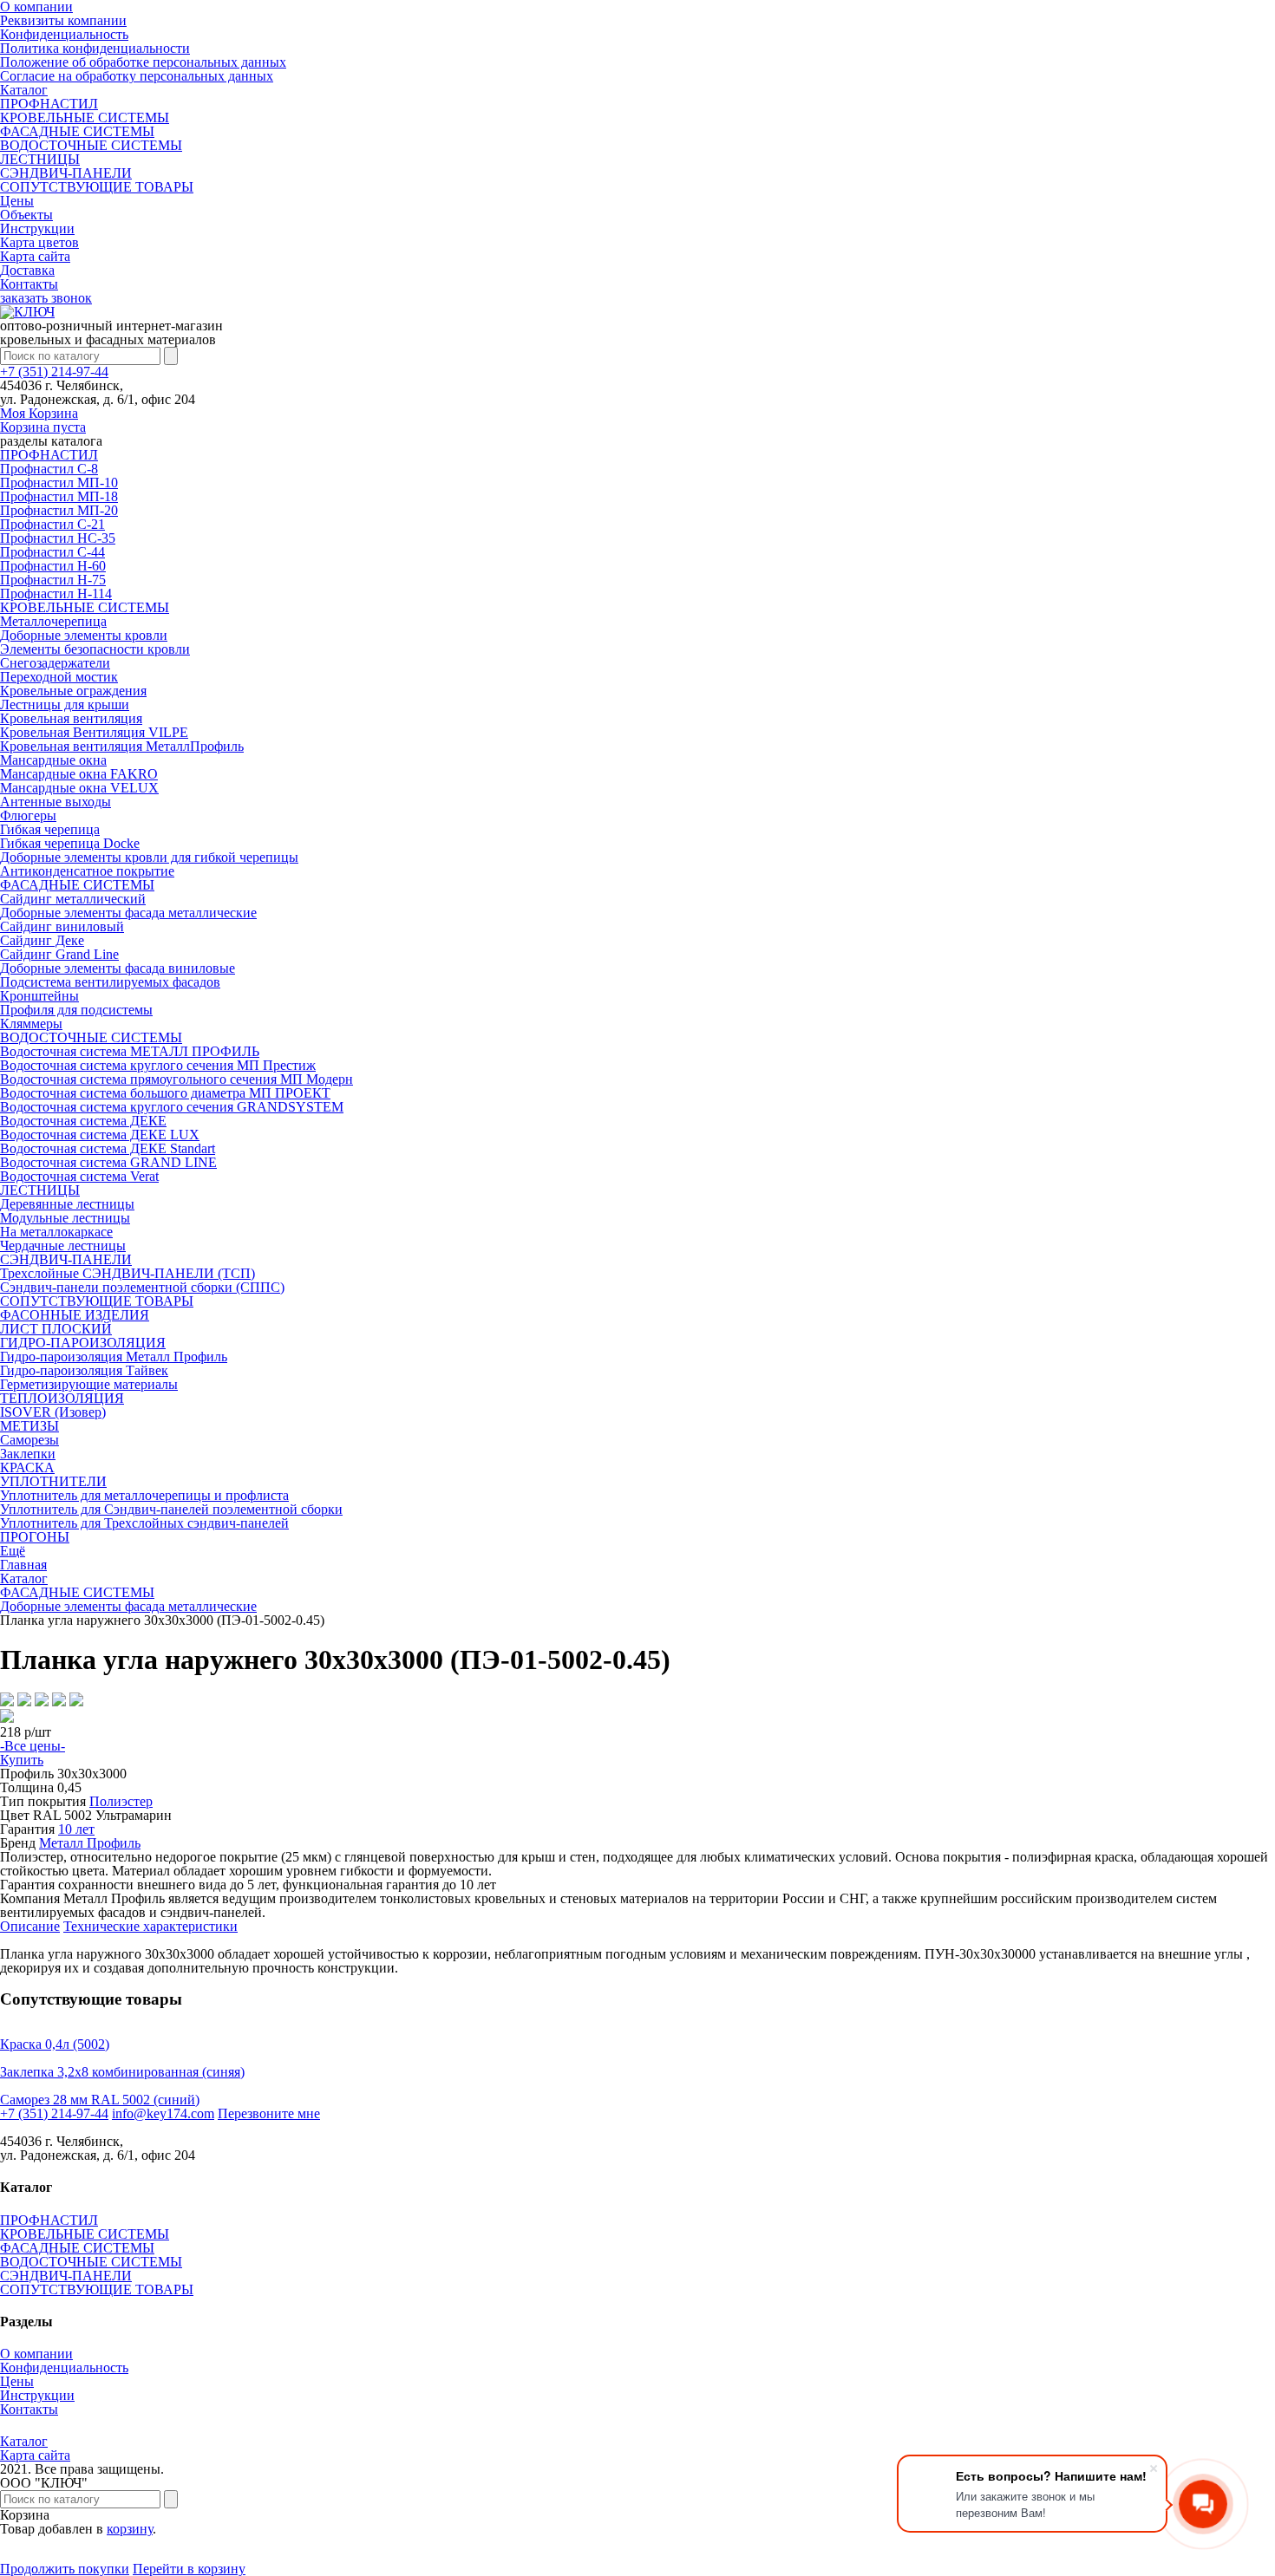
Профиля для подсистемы (76, 1010)
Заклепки (28, 1454)
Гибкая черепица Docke (70, 843)
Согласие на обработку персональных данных (137, 76)
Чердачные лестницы (63, 1246)
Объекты (26, 215)
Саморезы (29, 1440)
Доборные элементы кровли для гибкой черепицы (149, 857)
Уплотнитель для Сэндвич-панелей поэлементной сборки (171, 1509)
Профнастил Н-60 (53, 566)
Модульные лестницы (65, 1218)
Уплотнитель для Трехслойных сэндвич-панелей (144, 1523)
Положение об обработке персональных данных (143, 62)
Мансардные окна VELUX (79, 788)
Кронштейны (39, 996)
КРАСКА (27, 1467)
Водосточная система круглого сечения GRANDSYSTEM (172, 1107)
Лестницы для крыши (65, 704)
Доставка (27, 270)
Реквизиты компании (63, 20)
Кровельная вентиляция (71, 718)
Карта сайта (35, 256)
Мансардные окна (53, 760)
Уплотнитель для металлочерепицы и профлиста (144, 1495)
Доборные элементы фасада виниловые (118, 968)
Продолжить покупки (65, 2569)
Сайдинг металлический (73, 899)
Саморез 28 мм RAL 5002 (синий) (100, 2100)
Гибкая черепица (50, 829)
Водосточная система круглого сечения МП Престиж (158, 1065)
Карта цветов (39, 242)
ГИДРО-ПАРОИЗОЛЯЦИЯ (83, 1343)
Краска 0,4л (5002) (55, 2044)
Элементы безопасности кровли (95, 649)
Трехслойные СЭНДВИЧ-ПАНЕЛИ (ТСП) (127, 1273)
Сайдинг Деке (42, 940)
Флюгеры (28, 815)
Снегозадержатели (55, 663)
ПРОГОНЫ (35, 1537)
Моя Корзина (43, 420)
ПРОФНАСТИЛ (49, 104)
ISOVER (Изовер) (53, 1412)
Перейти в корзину (189, 2569)
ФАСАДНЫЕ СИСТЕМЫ (77, 131)
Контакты (29, 284)
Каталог (24, 90)
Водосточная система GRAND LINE (108, 1162)
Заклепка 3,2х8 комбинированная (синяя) (122, 2072)
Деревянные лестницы (67, 1204)
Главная (23, 1565)
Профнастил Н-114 (56, 593)
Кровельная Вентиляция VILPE (94, 732)
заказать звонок (46, 298)
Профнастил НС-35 (58, 538)
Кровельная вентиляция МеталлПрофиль (122, 746)
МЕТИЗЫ (29, 1426)
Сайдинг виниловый (62, 926)
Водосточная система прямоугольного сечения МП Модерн (177, 1079)
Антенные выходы (56, 802)
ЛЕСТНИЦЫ (40, 159)
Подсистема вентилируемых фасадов (110, 982)
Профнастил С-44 (52, 552)
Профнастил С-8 (49, 469)
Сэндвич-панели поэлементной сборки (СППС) (142, 1287)
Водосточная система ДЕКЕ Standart (108, 1148)
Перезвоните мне (269, 2113)
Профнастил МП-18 (59, 496)
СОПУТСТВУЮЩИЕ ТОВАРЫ (97, 187)
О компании (36, 2354)
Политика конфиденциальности (95, 48)
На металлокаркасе (56, 1232)
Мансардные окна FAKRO (79, 774)
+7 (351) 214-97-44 (54, 372)
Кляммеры (31, 1024)
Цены (17, 201)
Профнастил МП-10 (59, 483)
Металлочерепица (53, 621)
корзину (130, 2529)
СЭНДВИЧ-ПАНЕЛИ (66, 173)
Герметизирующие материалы (89, 1384)
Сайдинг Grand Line (59, 954)
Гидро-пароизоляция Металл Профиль (114, 1356)
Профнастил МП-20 (59, 510)
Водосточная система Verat (79, 1176)
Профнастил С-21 (52, 524)
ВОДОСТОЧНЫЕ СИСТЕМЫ (91, 145)
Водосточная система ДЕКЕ (83, 1121)
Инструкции (37, 228)
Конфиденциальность (64, 34)
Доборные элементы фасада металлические (128, 913)
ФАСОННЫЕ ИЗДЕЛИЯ (75, 1315)
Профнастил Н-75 (53, 580)
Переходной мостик (59, 677)
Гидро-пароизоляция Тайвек (84, 1370)
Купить (22, 1760)
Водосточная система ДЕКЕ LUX (100, 1135)
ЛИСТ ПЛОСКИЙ (56, 1329)
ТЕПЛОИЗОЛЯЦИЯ (62, 1398)
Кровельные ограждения (73, 691)
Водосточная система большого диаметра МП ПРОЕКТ (165, 1093)
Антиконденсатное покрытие (87, 871)
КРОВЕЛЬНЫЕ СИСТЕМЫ (85, 117)
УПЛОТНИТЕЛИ (53, 1481)
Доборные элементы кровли (84, 635)
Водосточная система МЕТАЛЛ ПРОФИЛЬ (130, 1051)
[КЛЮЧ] (27, 312)
